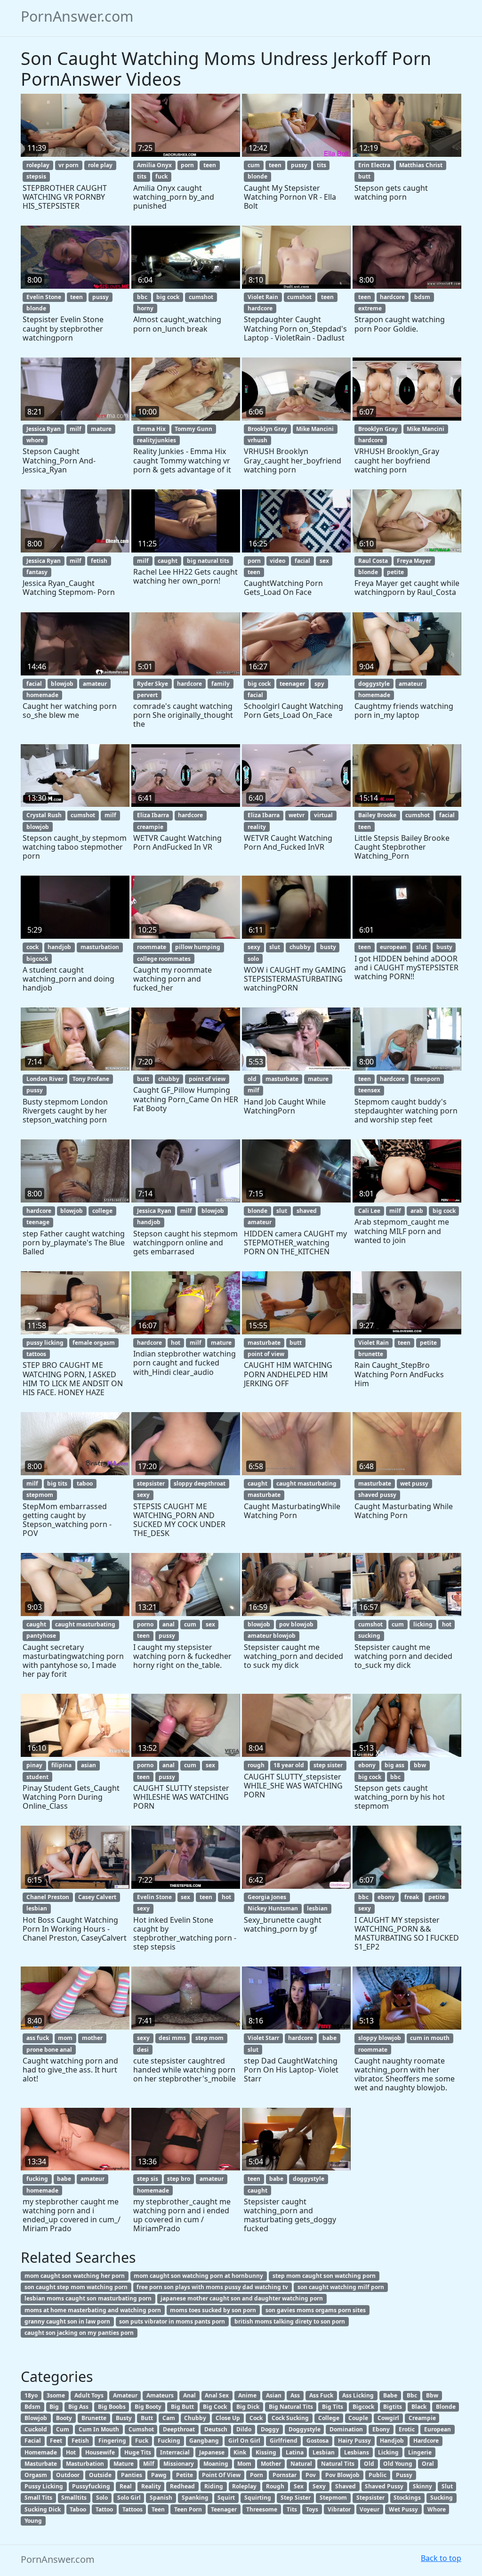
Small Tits (38, 2498)
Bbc (412, 2395)
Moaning (216, 2464)
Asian (274, 2395)
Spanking (195, 2498)
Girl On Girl (244, 2441)
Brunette (94, 2418)
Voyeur (370, 2509)
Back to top (441, 2558)
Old (369, 2464)
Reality (151, 2486)
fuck (161, 176)
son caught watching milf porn (341, 2287)
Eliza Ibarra (153, 815)
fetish (99, 561)
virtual (323, 815)
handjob (59, 947)
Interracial (175, 2452)
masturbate (282, 1079)
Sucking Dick (43, 2509)
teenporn (427, 1079)
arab (417, 1211)
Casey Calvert (97, 1897)
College (329, 2418)
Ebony (381, 2429)
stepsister (151, 1483)
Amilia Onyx (154, 165)
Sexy (319, 2486)
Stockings (407, 2498)
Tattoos (133, 2509)
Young (33, 2521)
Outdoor (68, 2475)
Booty (64, 2418)
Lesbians (357, 2452)
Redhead (182, 2486)
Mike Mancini (315, 429)
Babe (390, 2395)
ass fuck (38, 2038)
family (221, 684)
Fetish (80, 2441)
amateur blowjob (272, 1636)
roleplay (38, 165)
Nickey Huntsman (273, 1908)
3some (56, 2395)
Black (419, 2407)
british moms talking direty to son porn (290, 2321)
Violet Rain (263, 297)
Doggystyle (305, 2429)
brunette (371, 1354)
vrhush (257, 440)
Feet (56, 2441)
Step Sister (296, 2498)
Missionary (179, 2464)
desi (143, 2050)
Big (54, 2407)
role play (100, 165)
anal (169, 1624)
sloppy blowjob (380, 2038)
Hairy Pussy (354, 2441)
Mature (124, 2464)
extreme (370, 308)
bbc (142, 297)
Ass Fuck (321, 2395)
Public (378, 2475)
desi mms (172, 2038)
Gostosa (317, 2441)
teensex (369, 1090)
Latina (295, 2452)
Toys (312, 2509)
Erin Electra (374, 165)
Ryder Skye (153, 684)
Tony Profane (91, 1079)
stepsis (36, 176)
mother (92, 2038)
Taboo (78, 2509)
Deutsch (216, 2429)
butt (364, 176)
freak (412, 1897)
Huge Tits (138, 2452)
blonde (257, 176)
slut (275, 947)
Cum (63, 2429)
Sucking (442, 2498)
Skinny (422, 2486)
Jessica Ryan (44, 429)
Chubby (195, 2418)
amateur (95, 684)
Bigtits (393, 2407)
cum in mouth (430, 2038)
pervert (147, 695)
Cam (169, 2418)
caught (168, 561)
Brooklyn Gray (267, 429)
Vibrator (339, 2509)
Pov (311, 2475)
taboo (85, 1483)
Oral (428, 2464)
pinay (34, 1765)
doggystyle (374, 684)
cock (32, 947)
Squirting (258, 2498)
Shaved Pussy (384, 2486)
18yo (31, 2395)
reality (257, 827)
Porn (257, 2475)
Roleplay (244, 2486)
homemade (42, 695)
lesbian (37, 1908)
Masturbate (41, 2464)
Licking (388, 2452)
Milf (149, 2464)
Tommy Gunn (193, 429)
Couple (358, 2418)
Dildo (244, 2429)
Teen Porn (188, 2509)
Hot (71, 2452)
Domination (346, 2429)
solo (253, 959)
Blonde (446, 2407)
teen (210, 165)
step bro (179, 2179)
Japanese (212, 2452)
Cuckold (36, 2429)
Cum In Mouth (99, 2429)
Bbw (432, 2395)
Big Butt (182, 2407)
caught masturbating (306, 1483)
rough (256, 1765)
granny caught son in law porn (67, 2321)
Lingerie (420, 2452)
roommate (152, 947)
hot (176, 1343)
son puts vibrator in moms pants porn (172, 2321)
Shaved (345, 2486)
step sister (328, 1765)
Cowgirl (388, 2418)
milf (76, 429)
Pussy (404, 2475)
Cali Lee (369, 1211)
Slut (447, 2486)
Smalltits (74, 2498)
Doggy (270, 2429)
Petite (185, 2475)
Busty (124, 2418)
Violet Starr (263, 2038)
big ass (394, 1765)
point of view (207, 1079)
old (252, 1079)
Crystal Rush (44, 815)
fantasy (37, 572)
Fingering (112, 2441)
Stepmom (333, 2498)
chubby (300, 947)
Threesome (262, 2509)
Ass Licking (358, 2395)
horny (145, 308)
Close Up (228, 2418)
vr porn (68, 165)
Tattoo (104, 2509)
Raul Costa (373, 561)
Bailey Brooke (377, 815)
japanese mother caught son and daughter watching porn (242, 2298)
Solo (102, 2498)
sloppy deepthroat (200, 1483)
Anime (247, 2395)
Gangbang (204, 2441)
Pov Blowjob (342, 2475)
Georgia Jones (267, 1897)
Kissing (266, 2452)
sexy (254, 947)
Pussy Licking (44, 2486)
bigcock (37, 959)
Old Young (398, 2464)
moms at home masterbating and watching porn (93, 2310)
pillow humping (198, 947)
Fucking (169, 2441)
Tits (292, 2509)
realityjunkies (157, 440)
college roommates (164, 959)
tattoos (36, 1354)
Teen (158, 2509)
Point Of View (221, 2475)
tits (142, 176)
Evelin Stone (44, 297)
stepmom (40, 1495)
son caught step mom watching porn (76, 2287)
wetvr (297, 815)
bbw (420, 1765)
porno (145, 1624)
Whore (437, 2509)
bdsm (422, 297)
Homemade (41, 2452)
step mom (209, 2038)
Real (126, 2486)
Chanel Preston (48, 1897)
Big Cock (215, 2407)
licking (423, 1624)
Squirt (226, 2498)
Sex (299, 2486)
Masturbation (85, 2464)
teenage (38, 1222)
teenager (292, 684)
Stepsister (370, 2498)
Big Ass (78, 2407)
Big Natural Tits (291, 2407)
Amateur (125, 2395)
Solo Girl (129, 2498)
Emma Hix (151, 429)
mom (65, 2038)
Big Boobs (112, 2407)
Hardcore (426, 2441)
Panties (132, 2475)
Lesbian (324, 2452)
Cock (256, 2418)
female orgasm (94, 1343)
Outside (100, 2475)
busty (328, 947)
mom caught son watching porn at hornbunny (198, 2276)
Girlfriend (284, 2441)
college (102, 1211)
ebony (367, 1765)
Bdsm (32, 2407)
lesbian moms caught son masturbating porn (88, 2298)
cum (254, 165)
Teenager (224, 2509)
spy (319, 684)
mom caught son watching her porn (75, 2276)
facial (302, 561)
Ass (295, 2395)
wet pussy (414, 1483)
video (277, 561)
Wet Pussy (403, 2509)
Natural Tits (338, 2464)
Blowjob (36, 2418)
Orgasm (36, 2475)
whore (35, 440)
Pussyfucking (91, 2486)
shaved (307, 1211)
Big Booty (148, 2407)
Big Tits (333, 2407)
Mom (244, 2464)
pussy (299, 165)
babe (329, 2038)
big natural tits (208, 561)
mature (101, 429)
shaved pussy (377, 1495)
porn (187, 165)
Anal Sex (217, 2395)
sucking (369, 1636)
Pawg (159, 2475)
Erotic (407, 2429)
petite (395, 572)
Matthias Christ (421, 165)
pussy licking (45, 1343)
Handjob (392, 2441)
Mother (271, 2464)
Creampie (422, 2418)
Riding (214, 2486)
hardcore (260, 308)
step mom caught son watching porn (324, 2276)
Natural (301, 2464)
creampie (150, 827)
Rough (275, 2486)
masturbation (100, 947)
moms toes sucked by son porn (213, 2310)
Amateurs (160, 2395)
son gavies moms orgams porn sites (316, 2310)
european (393, 947)
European (438, 2429)
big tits (57, 1483)
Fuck (142, 2441)
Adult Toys (89, 2395)
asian (88, 1765)
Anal (189, 2395)
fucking (37, 2179)
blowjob (62, 684)
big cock (168, 297)
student (37, 1777)
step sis (148, 2179)
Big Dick (248, 2407)
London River (45, 1079)
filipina (61, 1765)
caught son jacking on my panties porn (79, 2333)
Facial (33, 2441)
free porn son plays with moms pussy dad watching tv (212, 2287)
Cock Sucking (290, 2418)
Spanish (161, 2498)
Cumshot (141, 2429)
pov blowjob (296, 1624)
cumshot (201, 297)
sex (324, 561)
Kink (240, 2452)
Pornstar (285, 2475)
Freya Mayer (414, 561)
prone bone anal (49, 2050)
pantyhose (41, 1636)
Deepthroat (179, 2429)
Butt (147, 2418)
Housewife (100, 2452)
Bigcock (363, 2407)
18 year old (289, 1765)
